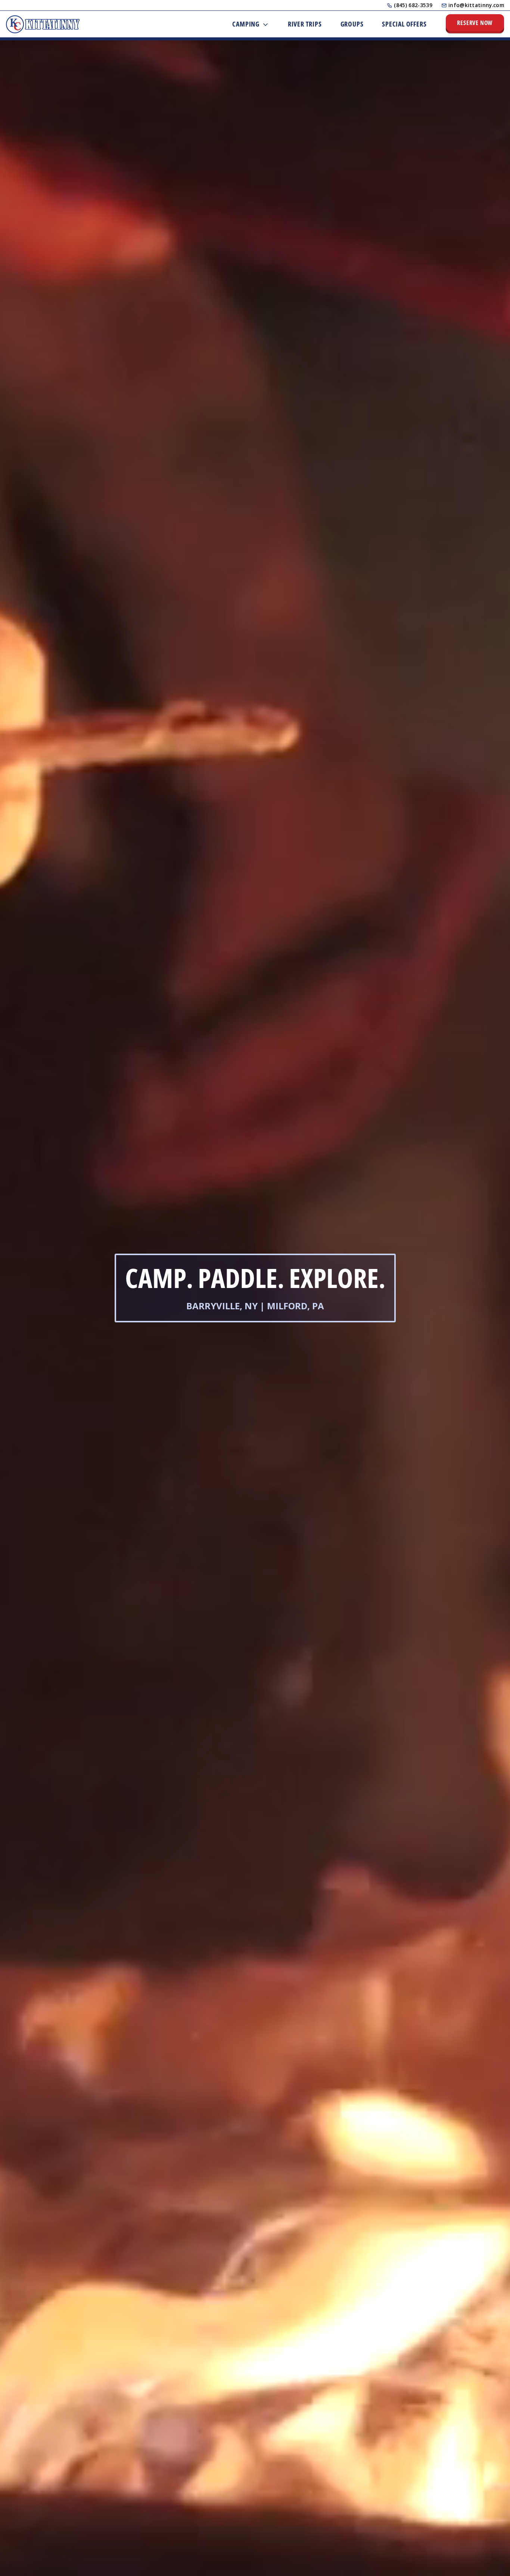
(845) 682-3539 (413, 5)
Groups (352, 24)
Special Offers (404, 24)
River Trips (305, 24)
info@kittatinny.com (476, 5)
